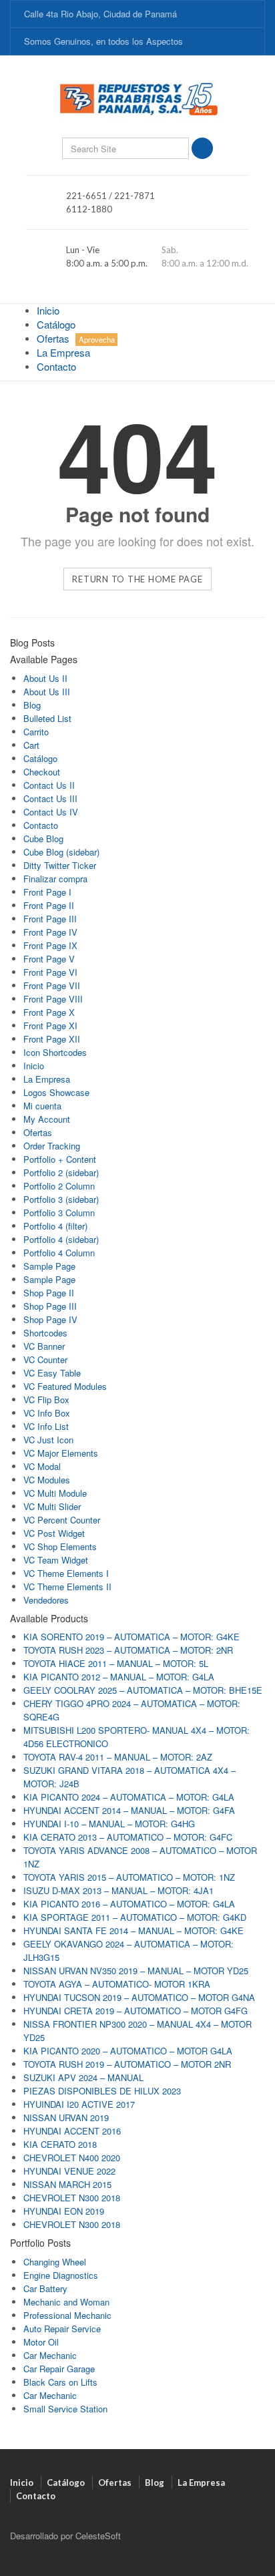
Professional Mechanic (67, 2315)
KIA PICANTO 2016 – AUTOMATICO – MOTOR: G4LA (129, 1904)
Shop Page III (50, 1306)
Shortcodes (45, 1333)
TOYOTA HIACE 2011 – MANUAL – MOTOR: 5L (116, 1663)
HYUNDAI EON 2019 (64, 2211)
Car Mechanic (50, 2355)
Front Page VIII (53, 999)
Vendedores (46, 1600)
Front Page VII (52, 985)
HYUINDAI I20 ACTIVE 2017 (79, 2104)
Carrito (36, 732)
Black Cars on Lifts (60, 2382)
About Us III (47, 692)
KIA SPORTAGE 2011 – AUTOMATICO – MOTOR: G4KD (135, 1917)
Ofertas (76, 338)
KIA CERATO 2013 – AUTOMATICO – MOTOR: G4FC (128, 1837)
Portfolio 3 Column (59, 1213)
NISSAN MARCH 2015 (67, 2184)
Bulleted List (47, 718)
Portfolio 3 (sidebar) (61, 1199)
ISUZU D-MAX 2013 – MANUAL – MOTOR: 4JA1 (118, 1890)
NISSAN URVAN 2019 (66, 2118)
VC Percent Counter (62, 1520)
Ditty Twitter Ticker (60, 865)
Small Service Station (65, 2409)
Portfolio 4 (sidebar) (61, 1239)
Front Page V (49, 959)
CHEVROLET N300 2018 (72, 2198)
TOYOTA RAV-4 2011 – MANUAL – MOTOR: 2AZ (118, 1757)
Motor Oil (41, 2342)
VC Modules (47, 1480)
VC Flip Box (46, 1400)
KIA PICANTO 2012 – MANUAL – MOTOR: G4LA (119, 1677)
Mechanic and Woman (66, 2302)
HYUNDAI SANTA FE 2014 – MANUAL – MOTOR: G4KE (133, 1930)
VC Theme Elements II (67, 1587)
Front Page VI (50, 972)
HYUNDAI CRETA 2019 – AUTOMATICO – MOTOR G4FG (135, 2011)
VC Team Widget (56, 1560)
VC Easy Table (52, 1373)
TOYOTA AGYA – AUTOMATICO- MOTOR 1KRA (117, 1984)
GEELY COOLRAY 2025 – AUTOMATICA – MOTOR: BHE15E (143, 1690)
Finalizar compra (55, 879)
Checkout (42, 772)
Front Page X (49, 1012)
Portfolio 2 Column (59, 1186)
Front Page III (50, 919)
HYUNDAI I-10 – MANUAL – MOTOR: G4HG (109, 1824)
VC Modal (42, 1466)
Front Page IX (50, 945)
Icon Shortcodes (55, 1052)
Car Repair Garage (59, 2369)
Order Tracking (52, 1146)
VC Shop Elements (60, 1546)
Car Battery (45, 2288)
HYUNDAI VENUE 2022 (69, 2171)
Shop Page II (49, 1293)
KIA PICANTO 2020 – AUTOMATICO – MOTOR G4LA (128, 2051)
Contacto (56, 366)
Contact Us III (50, 798)
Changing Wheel (55, 2262)
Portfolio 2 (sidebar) (61, 1172)
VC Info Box (47, 1413)
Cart (31, 745)
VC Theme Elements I (66, 1573)
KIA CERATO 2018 (60, 2144)
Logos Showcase (56, 1092)
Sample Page (49, 1266)
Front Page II (49, 905)
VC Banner (44, 1346)
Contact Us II (49, 785)
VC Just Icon (48, 1440)
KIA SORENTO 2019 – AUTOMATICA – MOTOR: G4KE (131, 1637)
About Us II (45, 678)
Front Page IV (50, 932)
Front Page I (47, 892)
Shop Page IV (50, 1319)
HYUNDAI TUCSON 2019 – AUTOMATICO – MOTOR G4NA (139, 1997)
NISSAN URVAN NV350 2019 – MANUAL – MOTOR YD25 (136, 1971)
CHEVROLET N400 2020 (72, 2158)
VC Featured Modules (65, 1386)
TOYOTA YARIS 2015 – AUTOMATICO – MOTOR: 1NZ (129, 1877)
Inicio (48, 310)
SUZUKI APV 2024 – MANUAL (83, 2077)
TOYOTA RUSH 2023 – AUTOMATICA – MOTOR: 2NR (128, 1650)
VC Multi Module (55, 1493)
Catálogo (56, 324)
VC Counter (45, 1359)
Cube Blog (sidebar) (61, 852)
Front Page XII (52, 1039)
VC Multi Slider (52, 1506)
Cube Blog (43, 839)
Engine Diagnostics (61, 2275)
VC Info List (46, 1426)
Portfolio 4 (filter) (55, 1226)
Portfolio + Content (60, 1159)
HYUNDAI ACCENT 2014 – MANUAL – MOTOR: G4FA (129, 1810)
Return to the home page (137, 579)
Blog (32, 705)
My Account (47, 1119)
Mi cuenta (42, 1106)
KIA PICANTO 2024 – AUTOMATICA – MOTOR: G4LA (129, 1797)
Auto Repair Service (62, 2329)
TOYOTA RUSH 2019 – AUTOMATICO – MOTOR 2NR (127, 2064)
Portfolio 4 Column (59, 1253)
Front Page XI (50, 1026)
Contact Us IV (51, 812)
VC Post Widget (54, 1533)
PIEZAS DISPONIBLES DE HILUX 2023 (102, 2091)
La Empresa (63, 352)
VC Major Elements (61, 1453)
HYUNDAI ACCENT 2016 (72, 2131)
